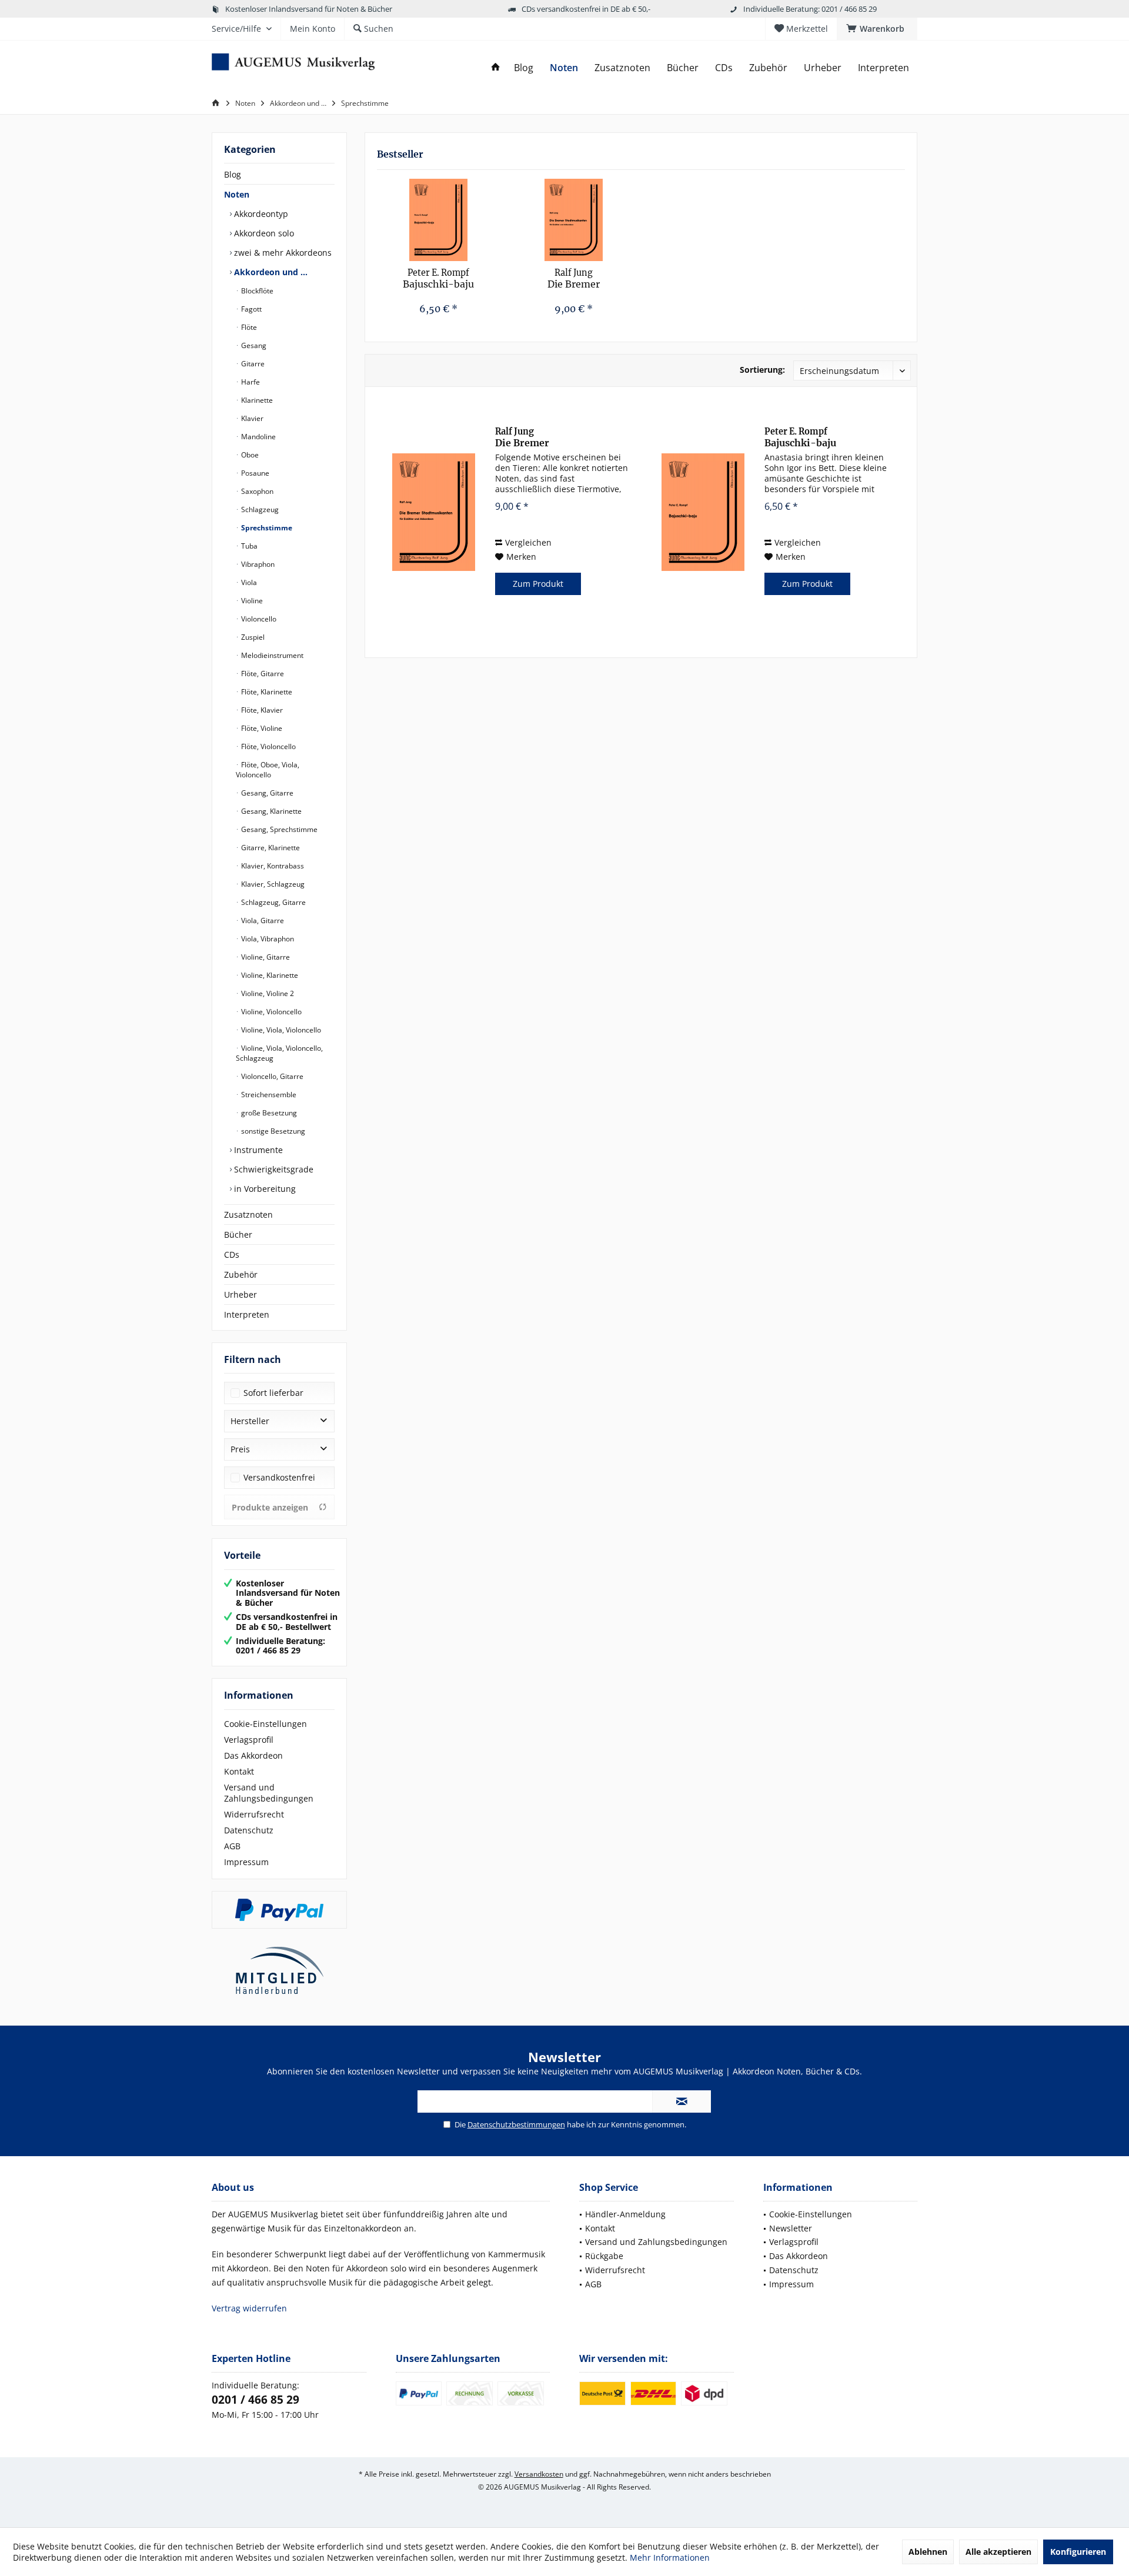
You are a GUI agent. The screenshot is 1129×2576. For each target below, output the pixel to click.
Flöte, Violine (261, 728)
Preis (240, 1449)
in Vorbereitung (264, 1189)
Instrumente (257, 1150)
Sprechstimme (266, 528)
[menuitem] (877, 29)
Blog (233, 174)
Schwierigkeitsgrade (273, 1169)
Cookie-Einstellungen (265, 1724)
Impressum (246, 1862)
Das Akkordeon (253, 1755)
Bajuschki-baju (438, 279)
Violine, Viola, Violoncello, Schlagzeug (279, 1053)
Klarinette (256, 400)
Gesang (253, 345)
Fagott (250, 309)
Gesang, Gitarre (266, 793)
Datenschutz (249, 1830)
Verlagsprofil (249, 1740)
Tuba (248, 546)
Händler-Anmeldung (625, 2214)
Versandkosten (539, 2474)
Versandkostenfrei (279, 1477)
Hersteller (250, 1421)
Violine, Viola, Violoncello (280, 1030)
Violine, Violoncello (270, 1012)
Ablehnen (928, 2552)
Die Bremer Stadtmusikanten (574, 279)
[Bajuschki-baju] (439, 220)
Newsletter (791, 2228)
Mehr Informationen (670, 2557)
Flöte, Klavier (261, 710)
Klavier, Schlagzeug (272, 884)
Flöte (248, 327)
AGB (232, 1846)
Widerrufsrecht (254, 1814)
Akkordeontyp (260, 214)
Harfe (250, 382)
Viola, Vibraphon (267, 939)
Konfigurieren (1078, 2552)
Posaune (254, 473)
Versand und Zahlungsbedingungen (269, 1793)
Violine (251, 601)
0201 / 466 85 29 (255, 2400)
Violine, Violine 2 (267, 993)
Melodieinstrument (271, 655)
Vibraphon (257, 564)
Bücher (238, 1234)
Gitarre (252, 364)
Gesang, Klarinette (270, 811)
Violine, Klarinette (269, 975)
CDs (232, 1254)
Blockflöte (256, 291)
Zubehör (241, 1274)
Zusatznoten (248, 1215)
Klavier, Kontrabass (272, 866)
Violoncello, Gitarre (271, 1076)
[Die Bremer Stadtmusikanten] (574, 220)
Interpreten (247, 1314)
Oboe (249, 455)
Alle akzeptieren (998, 2552)
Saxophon (256, 491)
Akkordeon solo (263, 233)
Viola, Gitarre (262, 921)
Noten (237, 194)
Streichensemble (268, 1095)
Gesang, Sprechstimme (278, 829)
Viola (248, 582)
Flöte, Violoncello (268, 746)
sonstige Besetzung (272, 1131)
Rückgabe (604, 2256)
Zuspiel (252, 637)
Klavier (251, 418)
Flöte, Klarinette (266, 692)
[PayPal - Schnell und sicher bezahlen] (279, 1910)
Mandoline (258, 437)
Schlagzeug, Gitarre (273, 902)
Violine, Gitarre (265, 957)
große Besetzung (268, 1113)
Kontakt (239, 1771)
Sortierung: (762, 370)
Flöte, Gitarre (262, 674)
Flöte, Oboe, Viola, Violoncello (268, 770)
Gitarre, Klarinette (270, 848)
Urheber (241, 1294)
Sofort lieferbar (273, 1393)
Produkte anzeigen (270, 1507)
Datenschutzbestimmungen (516, 2124)
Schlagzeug (259, 509)
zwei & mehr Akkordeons (282, 253)
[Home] (496, 68)
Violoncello (258, 619)
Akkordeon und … (270, 272)
